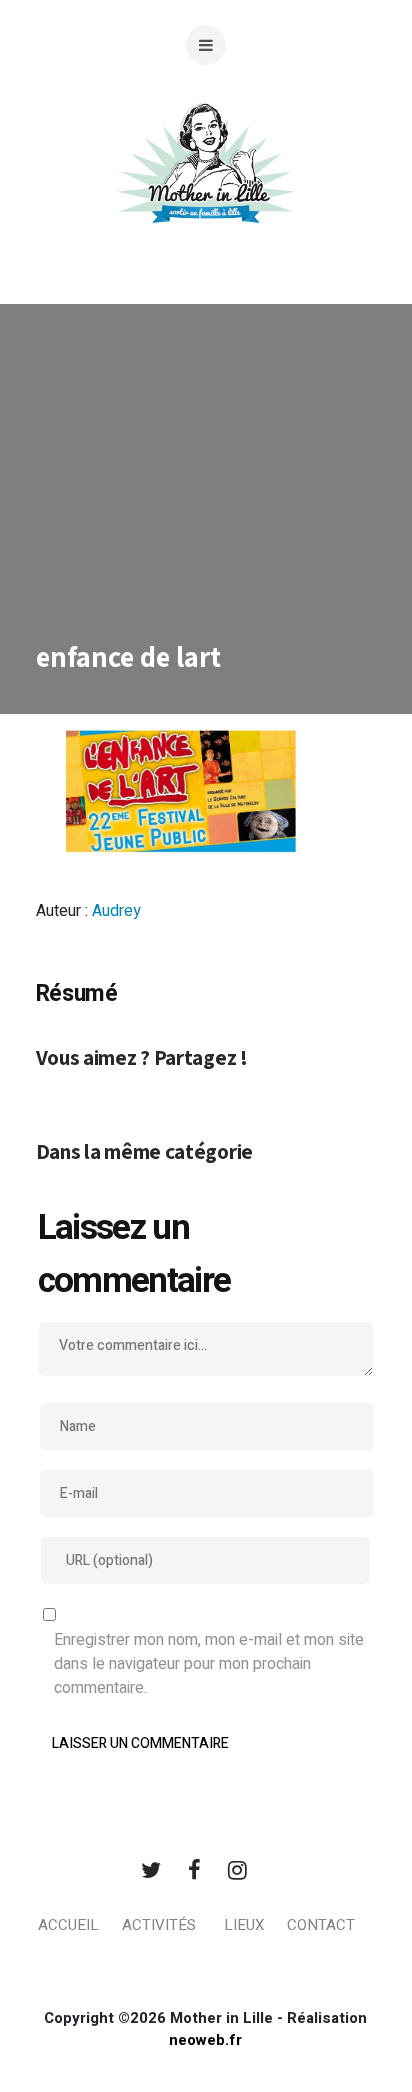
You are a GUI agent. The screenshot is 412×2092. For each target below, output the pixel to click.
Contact (321, 1925)
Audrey (116, 911)
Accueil (68, 1925)
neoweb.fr (205, 2040)
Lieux (244, 1925)
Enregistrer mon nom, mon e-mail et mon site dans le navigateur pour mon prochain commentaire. (209, 1664)
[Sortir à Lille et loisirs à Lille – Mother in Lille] (206, 187)
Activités (159, 1925)
